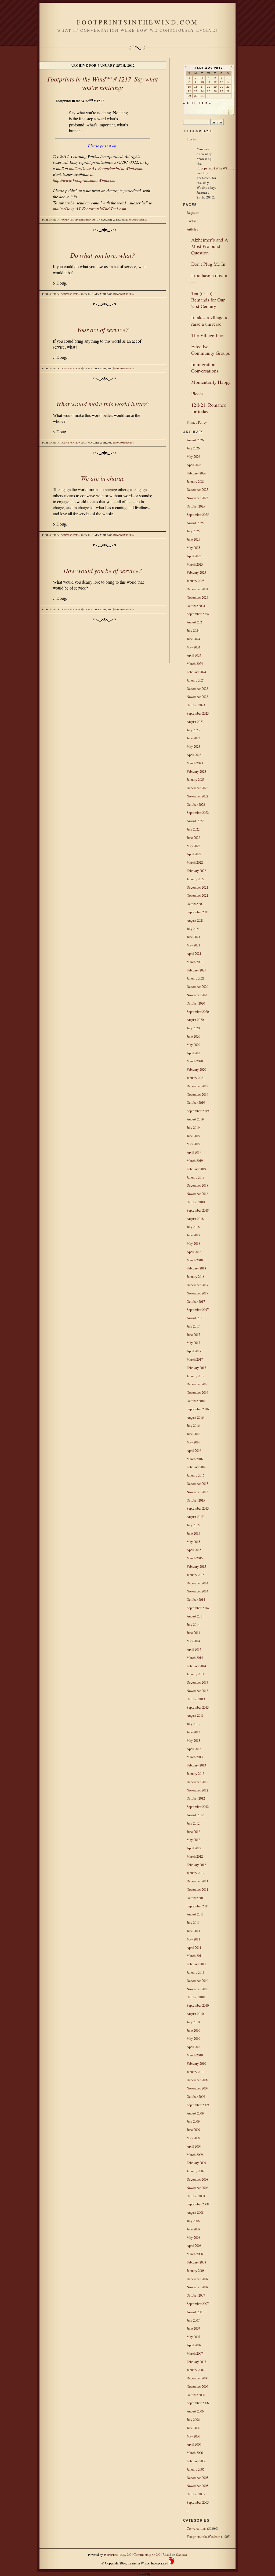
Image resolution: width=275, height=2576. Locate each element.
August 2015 (195, 1517)
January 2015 (196, 1575)
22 (189, 91)
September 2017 (198, 1310)
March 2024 (195, 663)
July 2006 (193, 2419)
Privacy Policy (197, 422)
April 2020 (194, 1053)
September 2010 (198, 2005)
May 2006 (193, 2436)
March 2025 (195, 564)
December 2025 (197, 489)
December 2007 (197, 2279)
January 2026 (196, 481)
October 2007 (196, 2295)
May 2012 (193, 1840)
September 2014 (198, 1608)
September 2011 (198, 1906)
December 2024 (197, 589)
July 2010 (193, 2022)
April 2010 (194, 2047)
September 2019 (198, 1111)
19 (215, 87)
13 (222, 82)
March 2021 (195, 962)
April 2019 (194, 1152)
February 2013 (196, 1765)
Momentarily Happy (211, 382)
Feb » (205, 103)
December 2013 (197, 1682)
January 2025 (196, 581)
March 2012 (195, 1856)
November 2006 (197, 2386)
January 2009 (196, 2171)
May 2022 (193, 846)
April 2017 (194, 1351)
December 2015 (197, 1484)
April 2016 (194, 1450)
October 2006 (196, 2395)
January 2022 (196, 879)
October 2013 (196, 1699)
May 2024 (193, 647)
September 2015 (198, 1508)
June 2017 (193, 1335)
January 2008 (196, 2270)
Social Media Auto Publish (118, 2574)
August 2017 (195, 1318)
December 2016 (197, 1384)
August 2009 (195, 2113)
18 (209, 87)
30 (196, 96)
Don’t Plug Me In (208, 264)
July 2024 (193, 630)
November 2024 (197, 597)
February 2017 (196, 1368)
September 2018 (198, 1210)
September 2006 (198, 2403)
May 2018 (193, 1243)
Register (193, 212)
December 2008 (197, 2179)
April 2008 (194, 2245)
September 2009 (198, 2105)
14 (228, 82)
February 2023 (196, 771)
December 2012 (197, 1782)
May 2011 (193, 1939)
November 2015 (197, 1492)
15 (189, 87)
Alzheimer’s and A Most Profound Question (210, 246)
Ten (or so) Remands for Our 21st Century (208, 300)
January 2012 (196, 1873)
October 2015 (196, 1500)
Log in (191, 139)
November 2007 (197, 2287)
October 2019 (196, 1102)
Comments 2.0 (147, 2554)
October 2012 (196, 1798)
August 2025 (195, 523)
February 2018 (196, 1268)
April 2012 (194, 1848)
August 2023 (195, 722)
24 (202, 91)
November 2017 (197, 1293)
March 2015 (195, 1558)
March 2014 (195, 1658)
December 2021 (197, 887)
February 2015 (196, 1566)
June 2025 (193, 539)
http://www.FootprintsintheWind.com (84, 180)
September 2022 (198, 812)
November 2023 (197, 697)
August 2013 (195, 1715)
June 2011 (193, 1931)
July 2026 (193, 448)
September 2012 (198, 1807)
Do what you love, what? (103, 255)
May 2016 (193, 1442)
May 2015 (193, 1542)
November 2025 (197, 498)
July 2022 (193, 829)
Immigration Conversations (205, 367)
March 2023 (195, 763)
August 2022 (195, 821)
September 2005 (198, 2502)
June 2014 (193, 1633)
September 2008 (198, 2204)
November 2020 (197, 995)
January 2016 (196, 1475)
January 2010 (196, 2072)
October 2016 (196, 1401)
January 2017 (196, 1376)
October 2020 (196, 1003)
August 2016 (195, 1417)
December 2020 (197, 987)
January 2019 (196, 1177)
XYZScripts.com (163, 2574)
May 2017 (193, 1343)
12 (215, 82)
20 (222, 87)
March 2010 (195, 2055)
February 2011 (196, 1964)
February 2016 (196, 1467)
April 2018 (194, 1252)
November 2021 (197, 895)
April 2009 (194, 2146)
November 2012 (197, 1790)
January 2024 (196, 680)
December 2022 (197, 788)
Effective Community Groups (211, 350)
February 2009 (196, 2163)
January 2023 (196, 779)
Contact (192, 221)
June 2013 (193, 1732)
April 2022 (194, 854)
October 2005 (196, 2494)
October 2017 (196, 1301)
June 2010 (193, 2030)
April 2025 (194, 556)
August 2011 (195, 1914)
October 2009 (196, 2096)
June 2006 (193, 2428)
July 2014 (193, 1624)
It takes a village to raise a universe (210, 321)
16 (196, 87)
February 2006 (196, 2461)
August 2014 (195, 1616)
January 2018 (196, 1276)
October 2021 (196, 904)
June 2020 (193, 1036)
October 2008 (196, 2196)
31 (202, 96)
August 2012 (195, 1815)
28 (228, 91)
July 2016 (193, 1425)
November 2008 (197, 2188)
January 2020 (196, 1078)
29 (189, 96)
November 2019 (197, 1094)
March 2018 (195, 1260)
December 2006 (197, 2378)
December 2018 (197, 1185)
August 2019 (195, 1119)
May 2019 (193, 1144)
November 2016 (197, 1392)
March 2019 (195, 1161)
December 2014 (197, 1583)
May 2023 (193, 746)
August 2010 (195, 2014)
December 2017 (197, 1285)
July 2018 (193, 1227)
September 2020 (198, 1012)
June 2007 (193, 2328)
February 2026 (196, 473)
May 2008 (193, 2237)
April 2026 (194, 465)
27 (222, 91)
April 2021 (194, 953)
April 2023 (194, 755)
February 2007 (196, 2362)
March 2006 (195, 2453)
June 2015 (193, 1533)
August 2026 (195, 440)
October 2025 (196, 506)
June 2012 (193, 1832)
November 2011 (197, 1889)
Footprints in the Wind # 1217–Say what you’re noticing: (103, 83)
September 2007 (198, 2304)
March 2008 (195, 2254)
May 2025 (193, 548)
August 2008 (195, 2212)
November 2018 (197, 1194)
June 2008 (193, 2229)
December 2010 (197, 1981)
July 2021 (193, 929)
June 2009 (193, 2130)
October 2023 (196, 705)
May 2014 (193, 1641)
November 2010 (197, 1989)
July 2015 (193, 1525)
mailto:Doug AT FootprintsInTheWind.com (106, 168)
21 (228, 87)
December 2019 (197, 1086)
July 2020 (193, 1028)
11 (209, 82)
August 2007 (195, 2312)
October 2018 (196, 1202)
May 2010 (193, 2038)
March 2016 (195, 1459)
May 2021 (193, 945)
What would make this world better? (103, 404)
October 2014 (196, 1599)
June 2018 (193, 1235)
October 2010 (196, 1997)
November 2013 (197, 1691)
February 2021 (196, 970)
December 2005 (197, 2478)
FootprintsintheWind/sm (78, 220)
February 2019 (196, 1169)
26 (215, 91)
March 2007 (195, 2353)
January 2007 (196, 2370)
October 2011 (196, 1898)
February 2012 (196, 1865)
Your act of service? (103, 329)
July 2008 (193, 2221)
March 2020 (195, 1061)
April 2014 (194, 1649)
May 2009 (193, 2138)
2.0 (126, 2554)
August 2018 (195, 1219)
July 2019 (193, 1127)
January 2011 (196, 1972)
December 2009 (197, 2080)
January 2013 (196, 1773)
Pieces (197, 393)
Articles (192, 229)
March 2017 (195, 1359)
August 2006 (195, 2411)
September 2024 (198, 614)
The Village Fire (207, 335)
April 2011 (194, 1947)
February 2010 (196, 2063)
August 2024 (195, 622)
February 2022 (196, 871)
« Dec (189, 103)
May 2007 (193, 2337)
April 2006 (194, 2444)
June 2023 (193, 738)
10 (202, 82)
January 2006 (196, 2469)
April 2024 (194, 655)
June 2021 (193, 937)
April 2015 (194, 1550)
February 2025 (196, 572)
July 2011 (193, 1922)
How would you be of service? (103, 570)
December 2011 (197, 1881)
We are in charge (103, 478)
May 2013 (193, 1740)
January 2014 (196, 1674)
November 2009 (197, 2088)
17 (202, 87)
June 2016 (193, 1434)
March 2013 (195, 1757)
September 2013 (198, 1707)
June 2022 (193, 838)
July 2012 (193, 1823)
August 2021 (195, 920)
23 (196, 91)
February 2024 (196, 672)
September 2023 (198, 713)
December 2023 (197, 689)
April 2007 (194, 2345)
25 (209, 91)
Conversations (71, 294)
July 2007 (193, 2320)
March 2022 (195, 862)
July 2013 (193, 1724)
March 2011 (195, 1956)
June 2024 (193, 639)
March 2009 (195, 2155)
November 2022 (197, 796)
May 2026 (193, 456)
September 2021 (198, 912)
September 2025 (198, 515)
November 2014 (197, 1591)
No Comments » (137, 220)
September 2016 (198, 1409)
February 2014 (196, 1666)
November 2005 (197, 2486)
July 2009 (193, 2121)
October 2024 (196, 606)
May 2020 (193, 1045)
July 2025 (193, 531)
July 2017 (193, 1326)
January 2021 (196, 978)
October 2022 (196, 804)
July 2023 (193, 730)
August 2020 (195, 1020)
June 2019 (193, 1136)
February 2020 (196, 1069)
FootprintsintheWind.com (137, 22)
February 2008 (196, 2262)
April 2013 (194, 1749)
